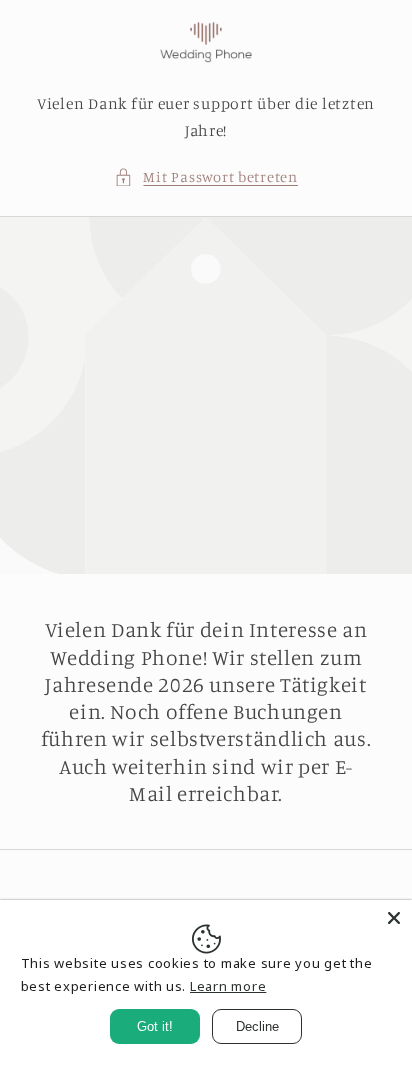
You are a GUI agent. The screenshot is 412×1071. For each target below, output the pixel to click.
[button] (206, 177)
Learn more (228, 986)
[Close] (394, 918)
